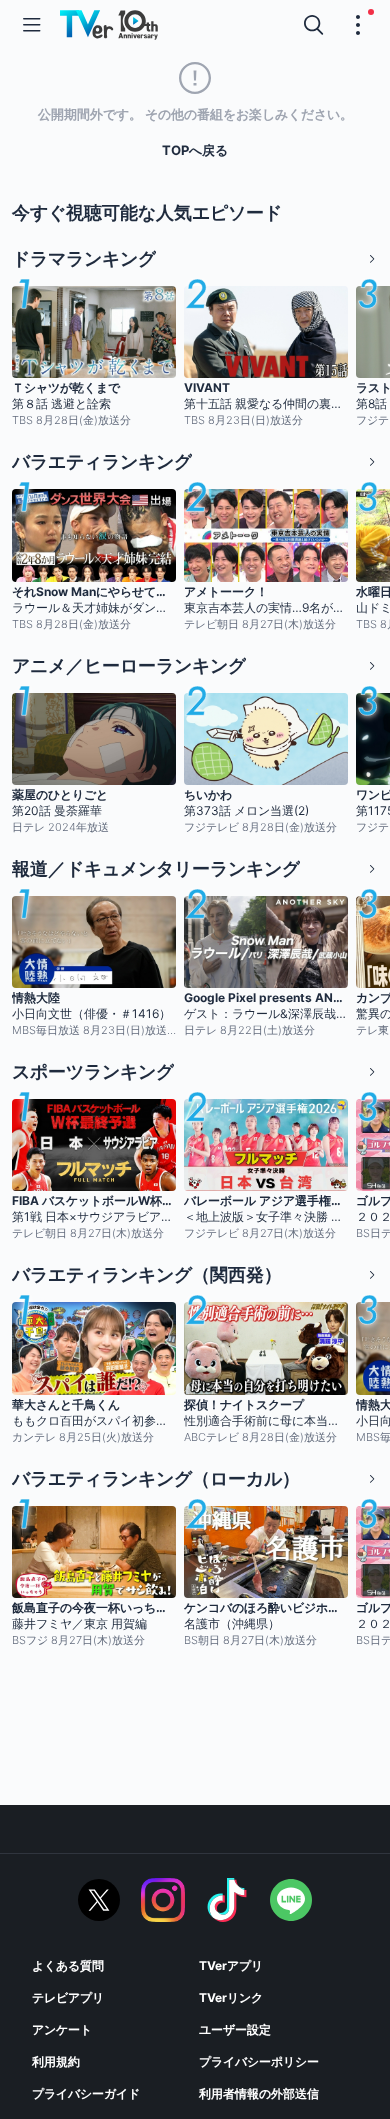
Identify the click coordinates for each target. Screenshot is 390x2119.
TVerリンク (231, 1997)
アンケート (62, 2029)
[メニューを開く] (32, 25)
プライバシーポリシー (259, 2061)
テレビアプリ (68, 1997)
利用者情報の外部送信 (259, 2093)
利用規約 (56, 2061)
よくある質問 (68, 1965)
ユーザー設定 (235, 2029)
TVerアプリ (231, 1965)
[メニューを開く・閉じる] (358, 25)
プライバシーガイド (86, 2093)
